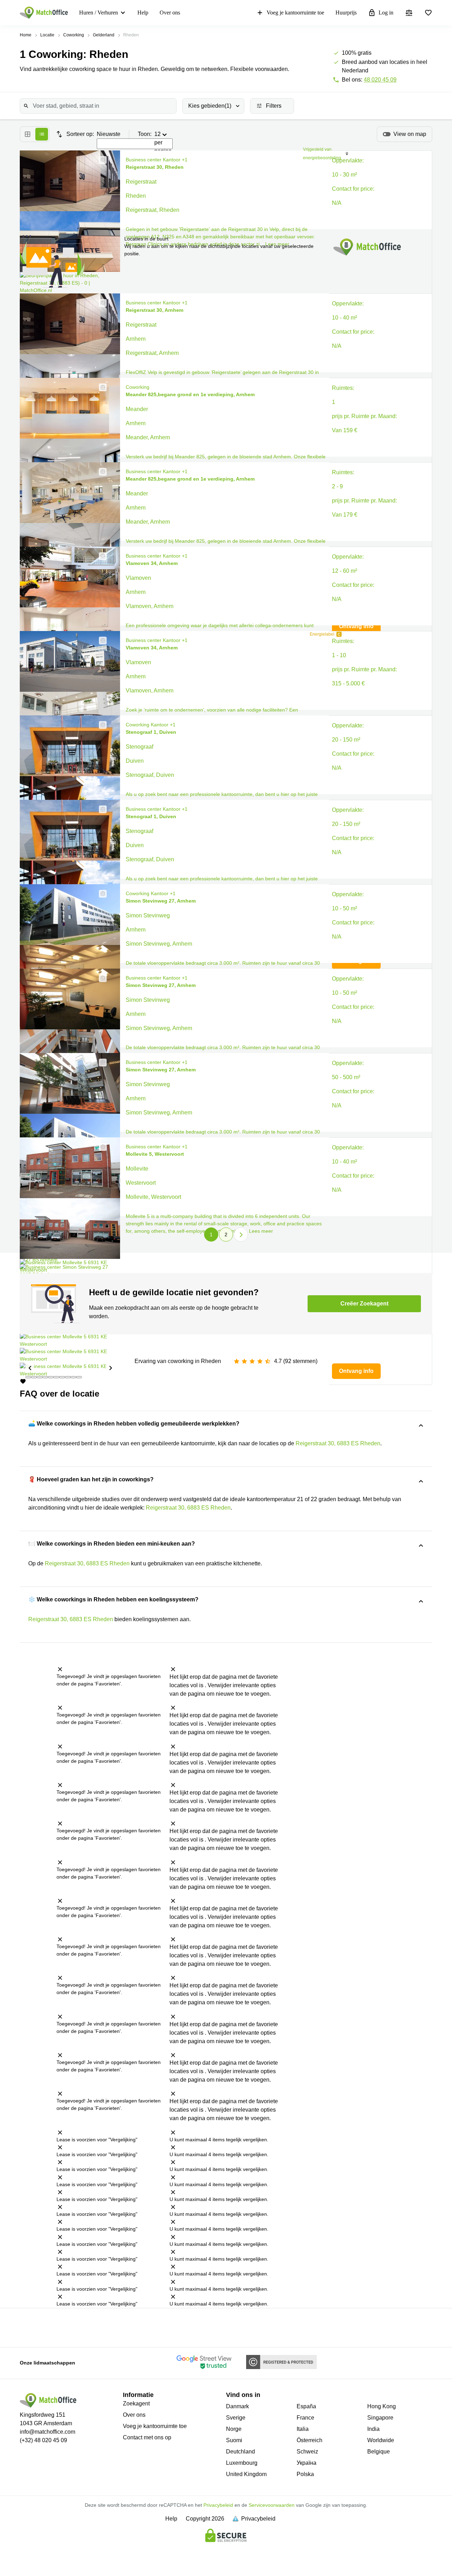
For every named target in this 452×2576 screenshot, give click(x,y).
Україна (307, 2463)
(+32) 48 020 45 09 (43, 2440)
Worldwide (381, 2440)
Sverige (236, 2418)
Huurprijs (346, 13)
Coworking (74, 35)
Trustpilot (27, 2327)
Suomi (234, 2440)
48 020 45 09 (380, 80)
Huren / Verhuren (99, 13)
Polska (305, 2474)
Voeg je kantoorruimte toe (295, 13)
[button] (101, 160)
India (373, 2429)
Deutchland (240, 2452)
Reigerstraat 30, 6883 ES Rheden (338, 1443)
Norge (234, 2429)
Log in (386, 13)
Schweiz (307, 2452)
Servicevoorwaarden (272, 2505)
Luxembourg (242, 2463)
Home (26, 35)
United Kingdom (246, 2474)
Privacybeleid (218, 2505)
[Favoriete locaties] (428, 13)
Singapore (380, 2418)
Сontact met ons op (147, 2437)
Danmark (237, 2406)
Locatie (47, 35)
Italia (303, 2429)
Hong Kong (382, 2406)
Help (143, 13)
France (305, 2418)
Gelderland (104, 35)
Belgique (379, 2452)
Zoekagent (136, 2404)
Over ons (170, 13)
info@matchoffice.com (47, 2432)
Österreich (310, 2440)
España (306, 2406)
